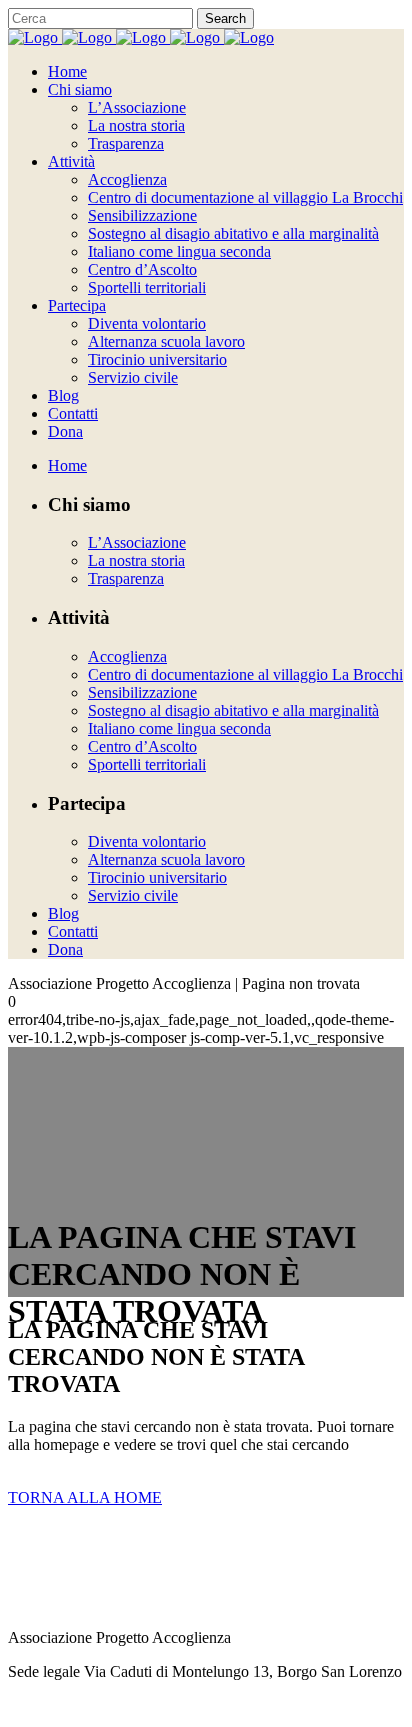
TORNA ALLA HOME (85, 1497)
